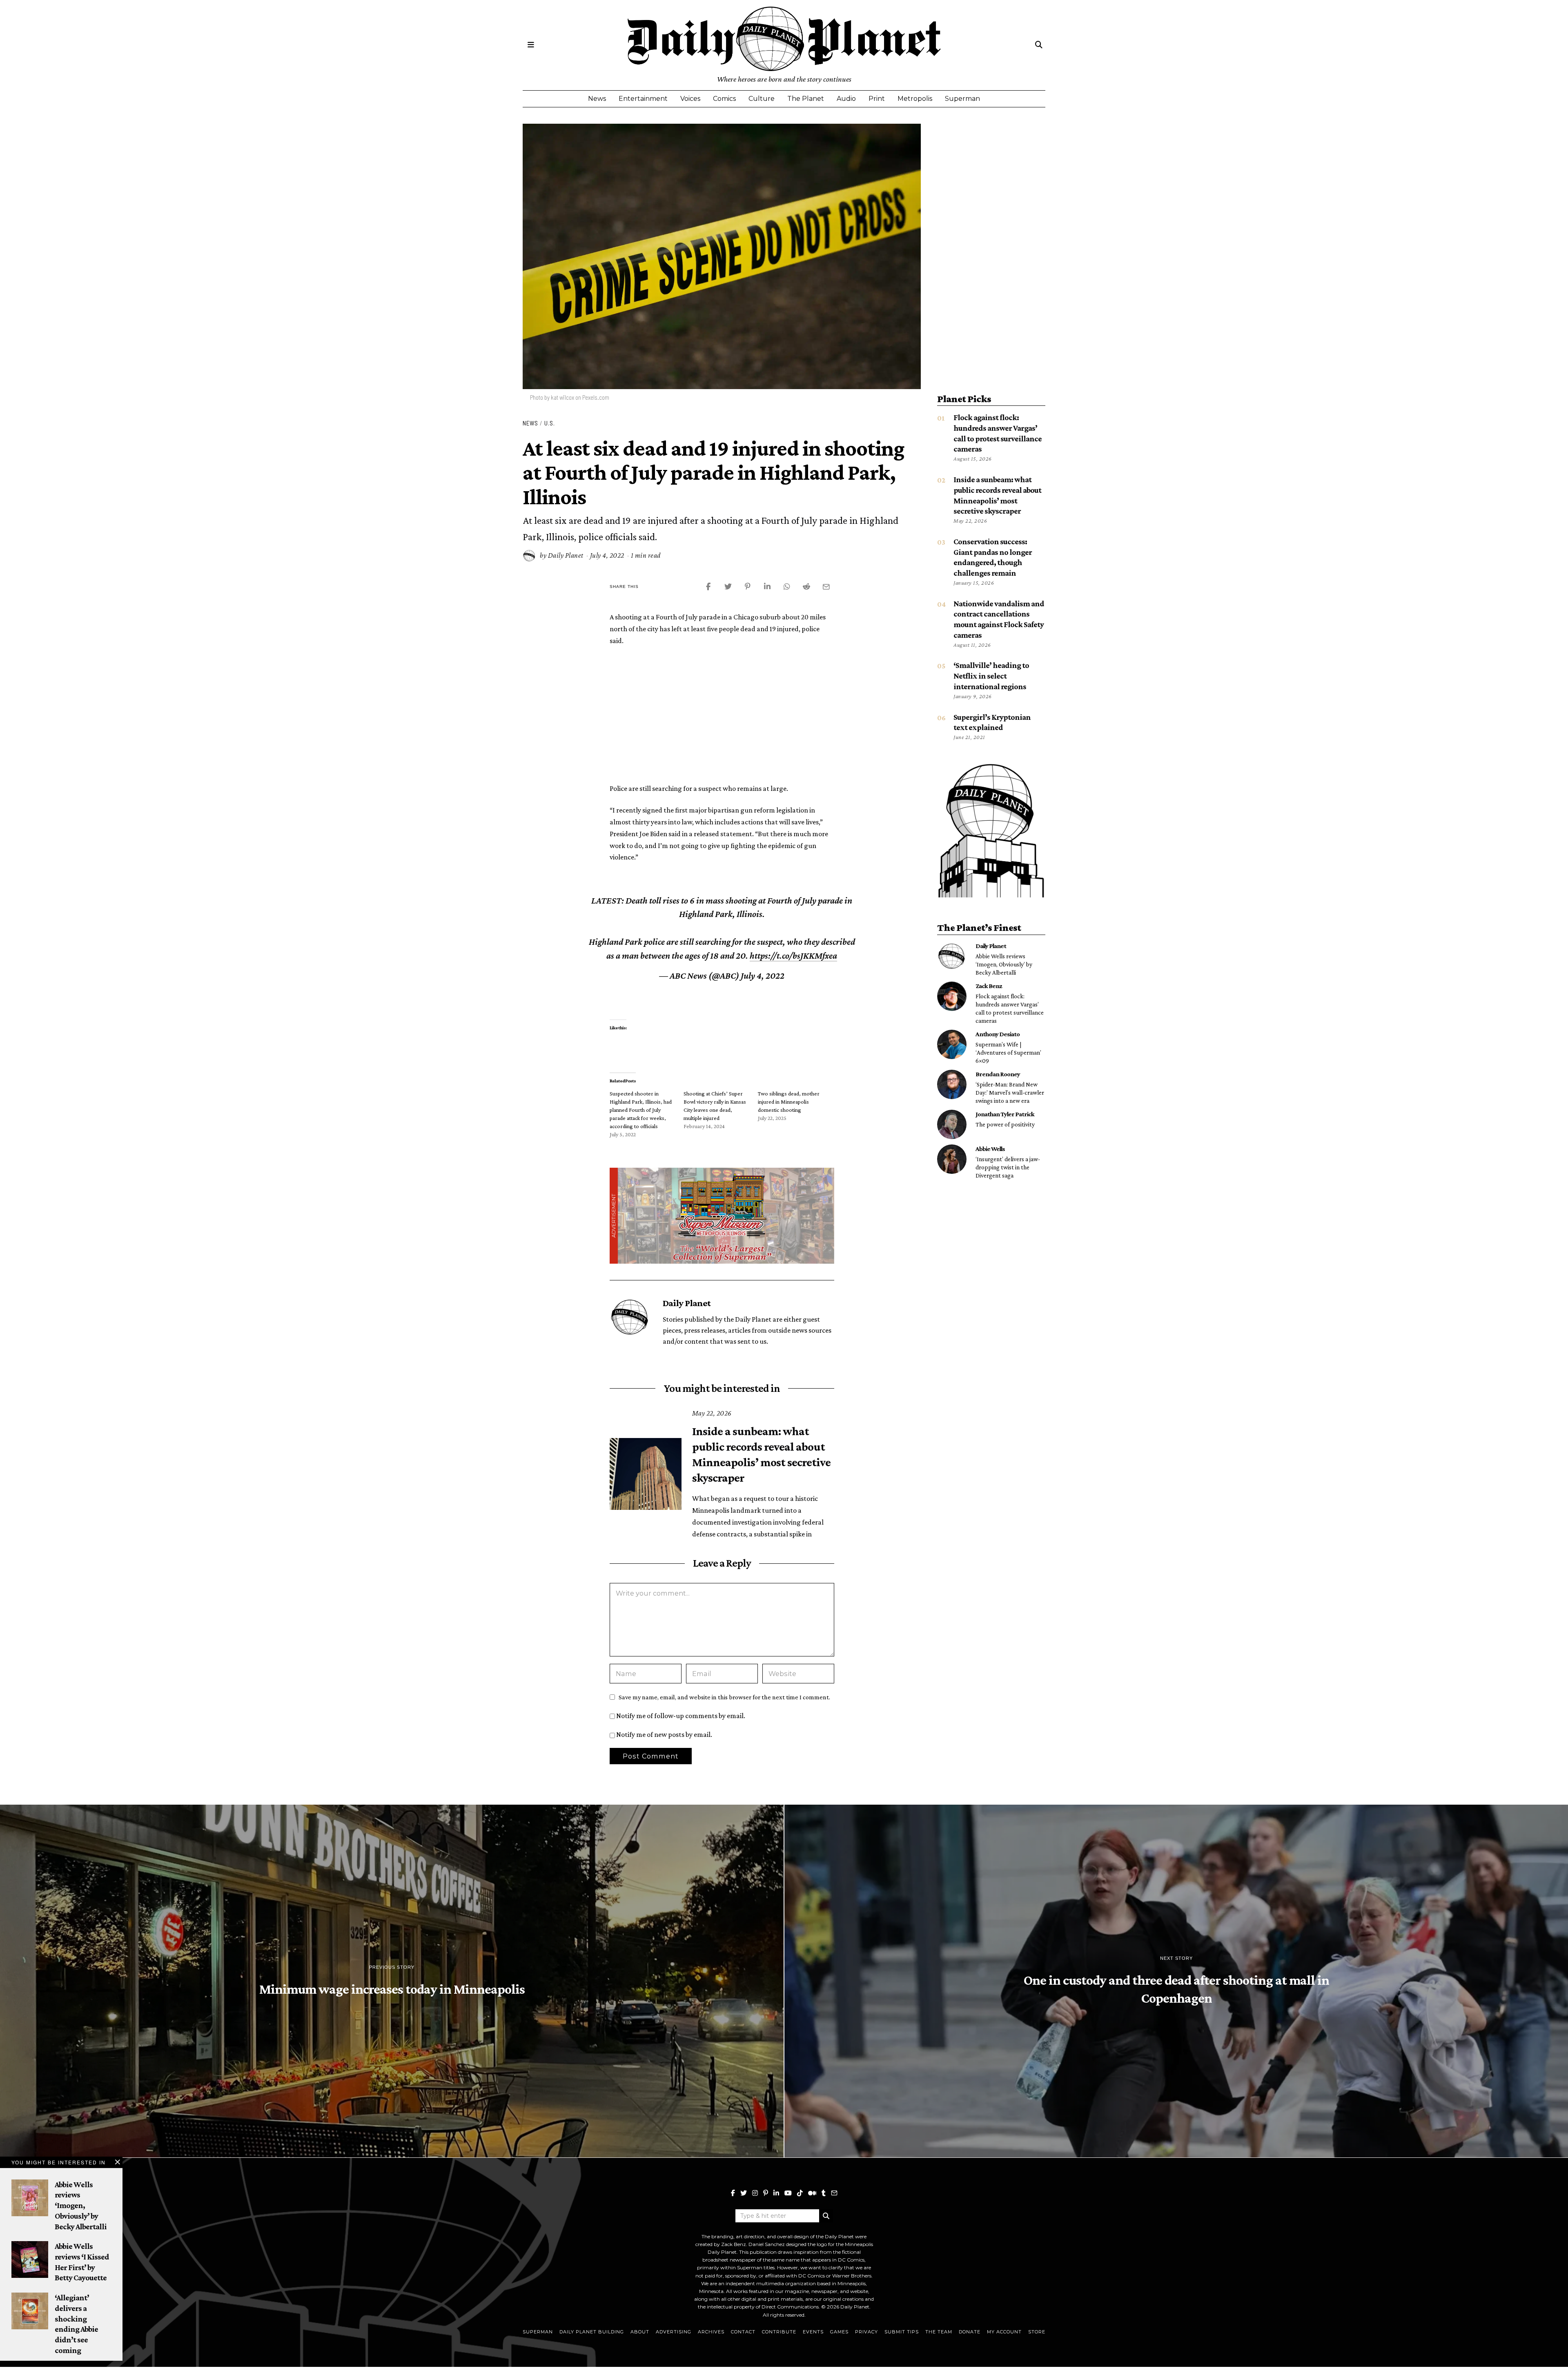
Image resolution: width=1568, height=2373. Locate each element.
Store (1037, 2332)
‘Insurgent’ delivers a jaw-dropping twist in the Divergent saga (1008, 1167)
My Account (1004, 2332)
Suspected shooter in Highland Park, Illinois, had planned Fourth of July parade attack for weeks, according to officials (641, 1110)
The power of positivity (1005, 1124)
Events (813, 2332)
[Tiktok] (800, 2193)
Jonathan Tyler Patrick (1005, 1114)
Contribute (779, 2332)
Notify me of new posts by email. (664, 1734)
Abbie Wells (990, 1149)
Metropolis (915, 99)
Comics (724, 99)
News (597, 99)
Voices (690, 99)
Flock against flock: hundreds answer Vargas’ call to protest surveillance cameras (1010, 1008)
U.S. (550, 423)
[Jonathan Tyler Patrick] (952, 1124)
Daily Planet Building (592, 2332)
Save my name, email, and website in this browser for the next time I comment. (724, 1697)
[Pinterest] (766, 2193)
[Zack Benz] (952, 996)
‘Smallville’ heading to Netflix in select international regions (991, 676)
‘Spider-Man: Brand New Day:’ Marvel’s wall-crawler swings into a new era (1010, 1092)
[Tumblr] (824, 2193)
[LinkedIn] (776, 2193)
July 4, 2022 (763, 976)
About (640, 2332)
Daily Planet (566, 555)
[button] (826, 2216)
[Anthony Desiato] (952, 1044)
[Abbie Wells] (952, 1159)
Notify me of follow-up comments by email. (681, 1716)
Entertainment (643, 99)
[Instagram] (755, 2193)
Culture (762, 99)
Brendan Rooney (998, 1074)
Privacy (866, 2332)
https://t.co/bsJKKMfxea (793, 956)
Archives (711, 2332)
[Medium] (812, 2193)
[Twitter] (744, 2193)
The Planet (806, 99)
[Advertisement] (722, 713)
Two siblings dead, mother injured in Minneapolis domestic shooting (789, 1102)
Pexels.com (596, 397)
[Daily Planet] (952, 956)
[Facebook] (733, 2193)
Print (877, 99)
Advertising (674, 2332)
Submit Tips (902, 2332)
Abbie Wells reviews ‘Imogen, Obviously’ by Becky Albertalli (1004, 964)
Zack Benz (989, 986)
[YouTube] (788, 2193)
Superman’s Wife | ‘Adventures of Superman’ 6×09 (1008, 1052)
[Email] (834, 2193)
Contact (743, 2332)
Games (839, 2332)
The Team (939, 2332)
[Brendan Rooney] (952, 1084)
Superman (962, 99)
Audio (846, 99)
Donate (970, 2332)
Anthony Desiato (998, 1034)
